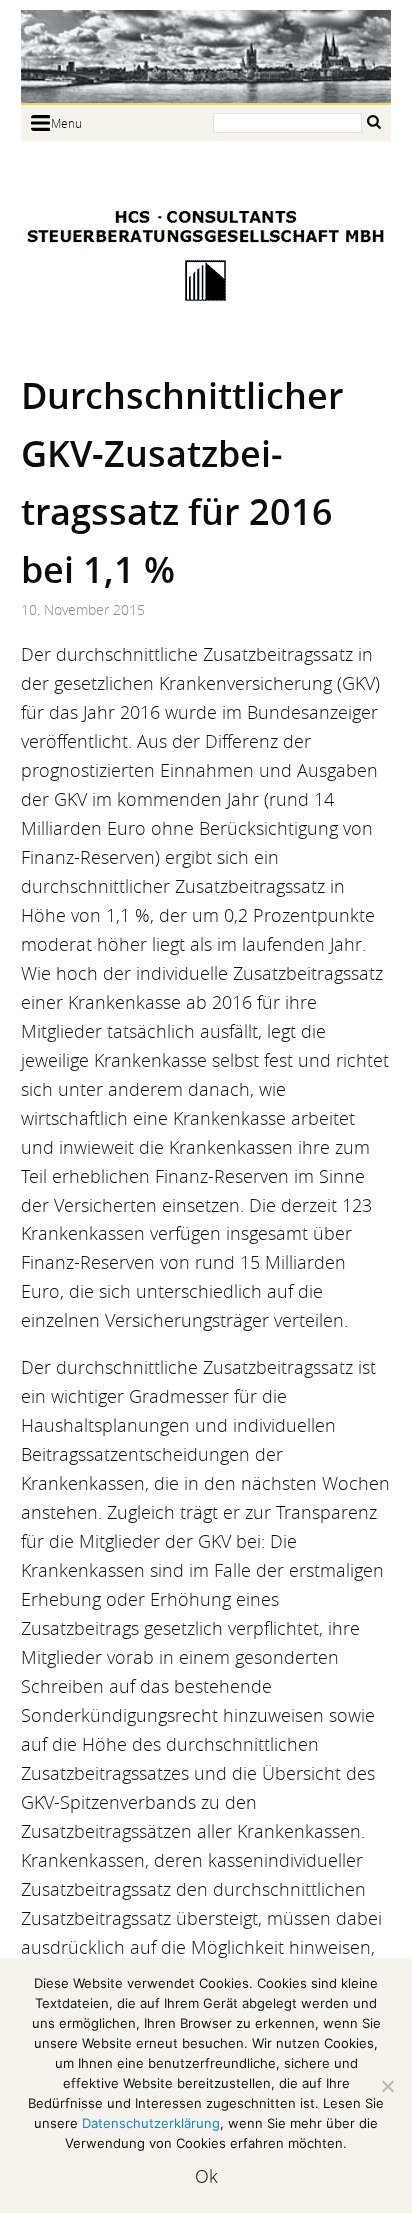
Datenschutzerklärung (151, 2123)
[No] (387, 2086)
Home (206, 56)
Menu (66, 123)
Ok (206, 2176)
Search (374, 121)
